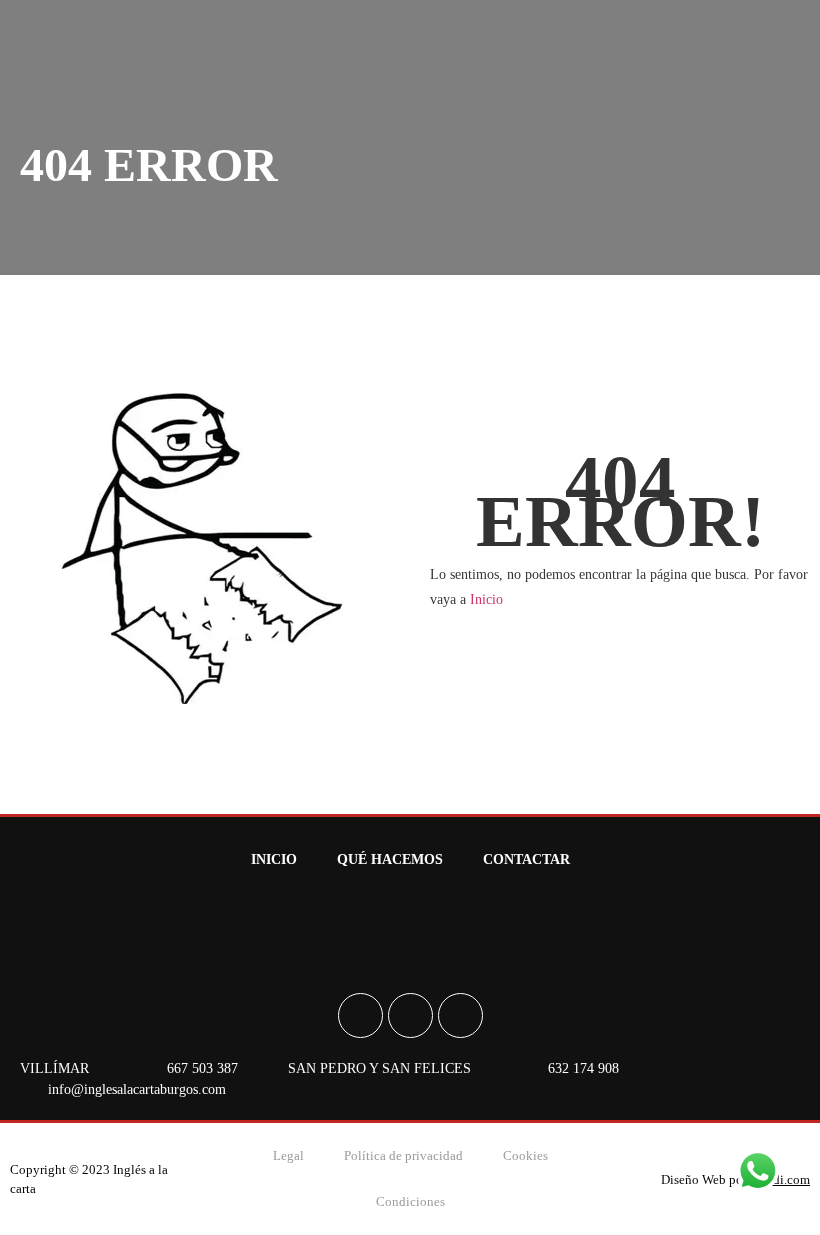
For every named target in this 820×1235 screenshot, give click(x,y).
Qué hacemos (390, 859)
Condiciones (410, 1201)
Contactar (526, 859)
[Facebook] (360, 1015)
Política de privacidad (403, 1155)
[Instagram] (410, 1015)
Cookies (525, 1155)
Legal (288, 1155)
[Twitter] (460, 1015)
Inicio (486, 599)
